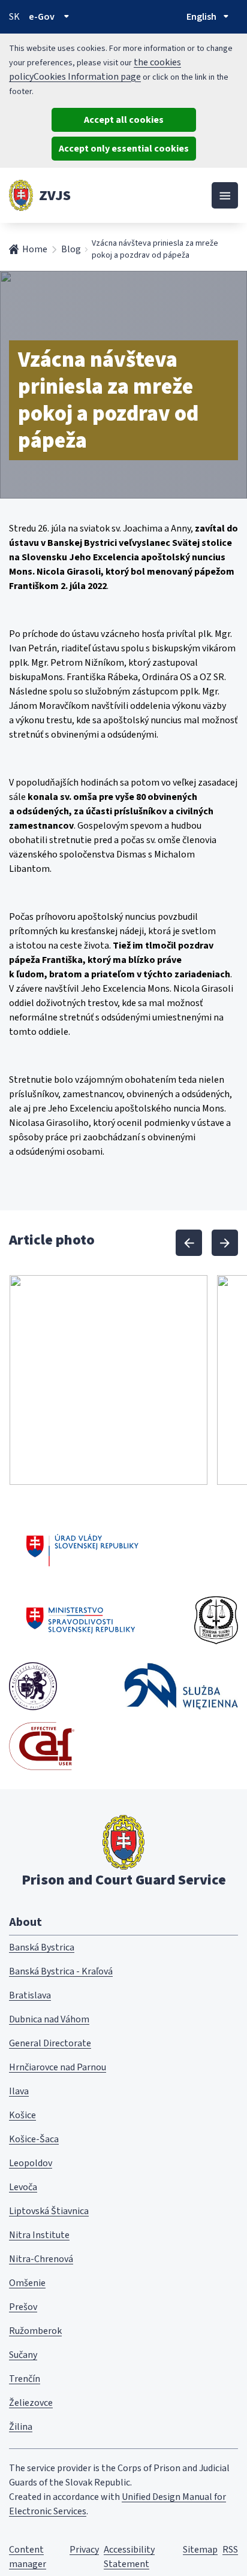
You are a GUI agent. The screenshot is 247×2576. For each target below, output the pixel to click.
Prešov (23, 2307)
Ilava (19, 2091)
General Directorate (50, 2043)
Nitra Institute (39, 2235)
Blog (71, 249)
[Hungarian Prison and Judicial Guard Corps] (33, 1686)
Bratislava (30, 1995)
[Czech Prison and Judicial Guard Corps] (216, 1620)
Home (35, 249)
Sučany (23, 2355)
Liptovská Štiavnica (49, 2211)
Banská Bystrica (42, 1947)
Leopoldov (31, 2163)
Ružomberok (35, 2331)
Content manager (28, 2557)
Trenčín (25, 2379)
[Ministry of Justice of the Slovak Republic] (81, 1620)
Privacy (84, 2550)
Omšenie (27, 2283)
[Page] (21, 195)
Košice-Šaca (34, 2139)
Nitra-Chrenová (41, 2259)
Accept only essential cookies (124, 149)
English (201, 17)
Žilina (21, 2427)
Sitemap (200, 2550)
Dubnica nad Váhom (49, 2019)
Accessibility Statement (129, 2557)
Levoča (23, 2187)
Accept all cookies (124, 120)
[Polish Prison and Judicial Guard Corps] (181, 1686)
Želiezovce (31, 2403)
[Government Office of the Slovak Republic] (82, 1548)
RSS (230, 2550)
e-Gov (42, 17)
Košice (22, 2115)
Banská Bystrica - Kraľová (61, 1971)
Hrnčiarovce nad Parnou (58, 2067)
